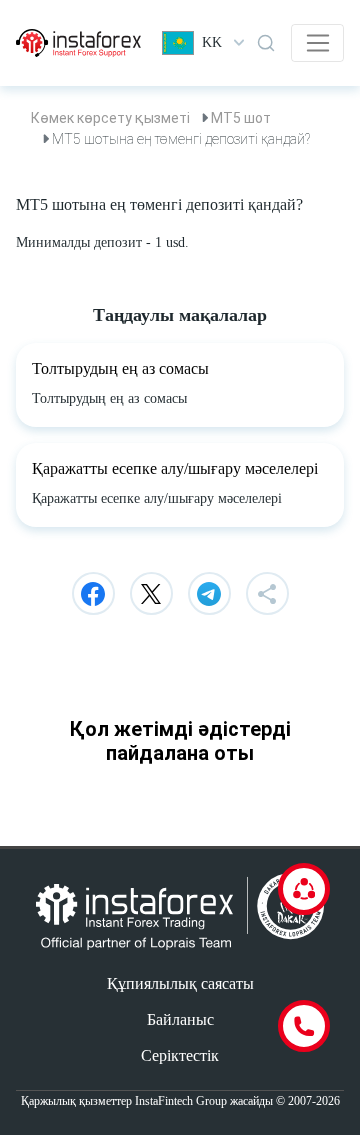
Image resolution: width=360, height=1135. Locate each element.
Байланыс (180, 1019)
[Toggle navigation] (317, 43)
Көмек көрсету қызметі (110, 118)
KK (212, 42)
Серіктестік (180, 1055)
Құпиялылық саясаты (180, 983)
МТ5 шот (241, 118)
